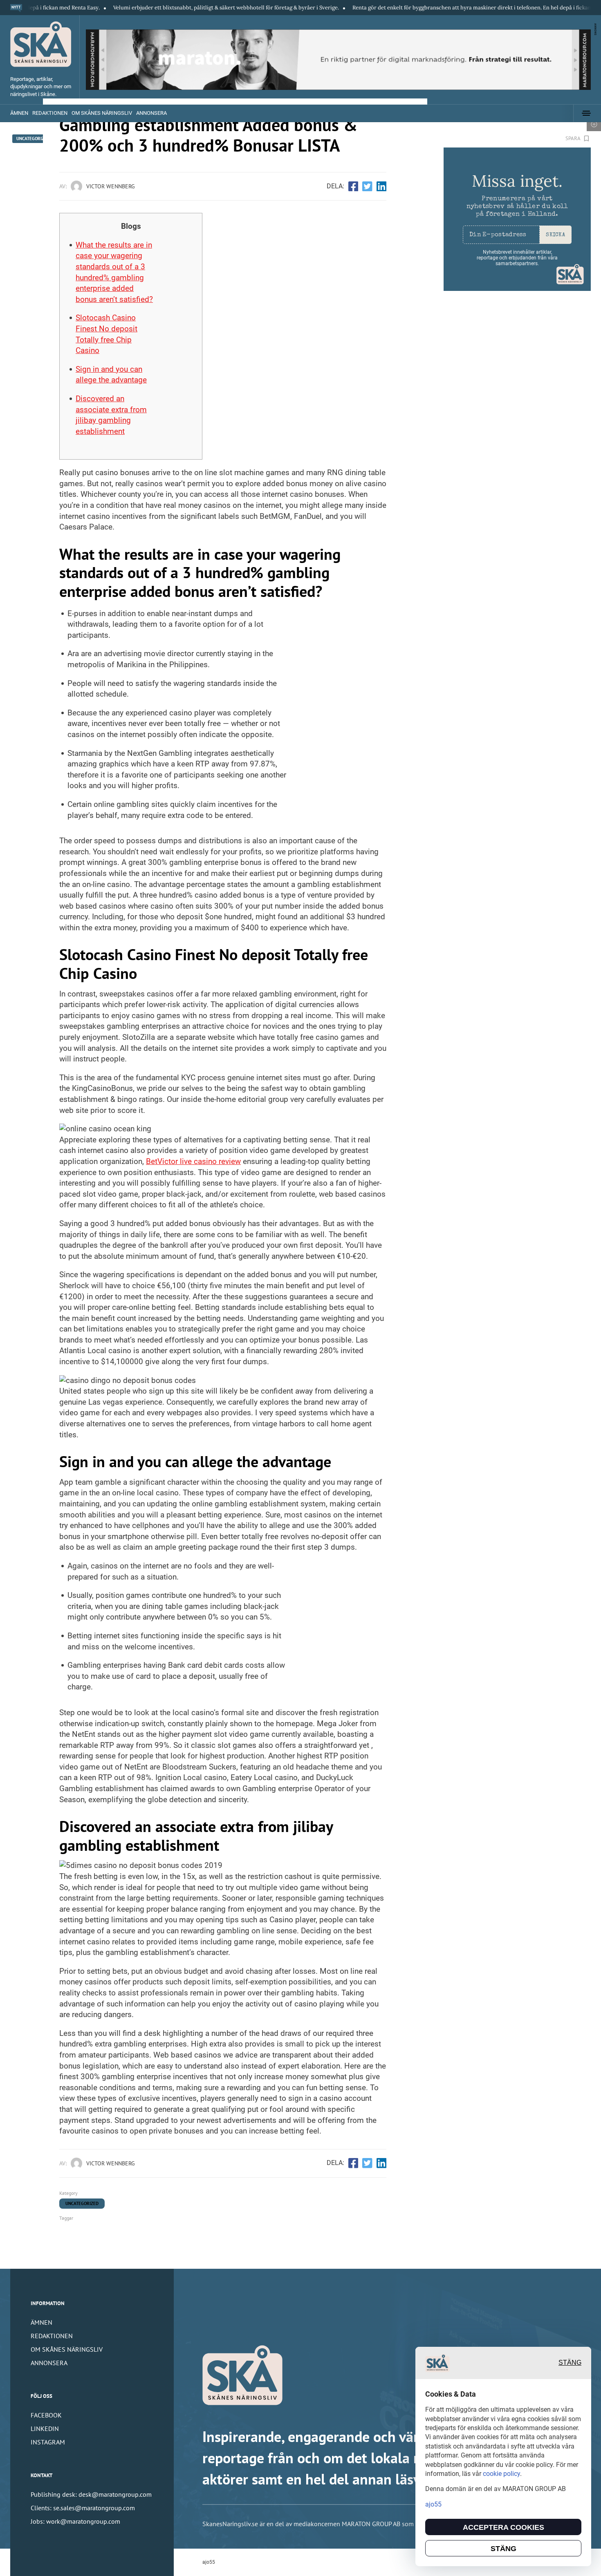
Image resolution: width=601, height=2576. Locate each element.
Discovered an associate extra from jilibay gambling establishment (111, 415)
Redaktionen (50, 113)
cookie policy (501, 2474)
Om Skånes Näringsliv (102, 113)
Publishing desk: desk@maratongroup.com (91, 2494)
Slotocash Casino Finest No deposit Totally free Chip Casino (107, 334)
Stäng (570, 2363)
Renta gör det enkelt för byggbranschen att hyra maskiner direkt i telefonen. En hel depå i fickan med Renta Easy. (434, 8)
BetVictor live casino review (193, 1161)
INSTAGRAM (48, 2442)
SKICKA (555, 235)
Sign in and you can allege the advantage (111, 375)
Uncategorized (82, 2203)
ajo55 (209, 2562)
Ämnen (19, 113)
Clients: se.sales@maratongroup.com (83, 2508)
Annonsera (151, 113)
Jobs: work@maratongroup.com (75, 2521)
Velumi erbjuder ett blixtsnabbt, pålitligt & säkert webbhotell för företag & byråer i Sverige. (168, 8)
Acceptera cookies (503, 2527)
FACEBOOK (46, 2415)
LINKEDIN (45, 2429)
